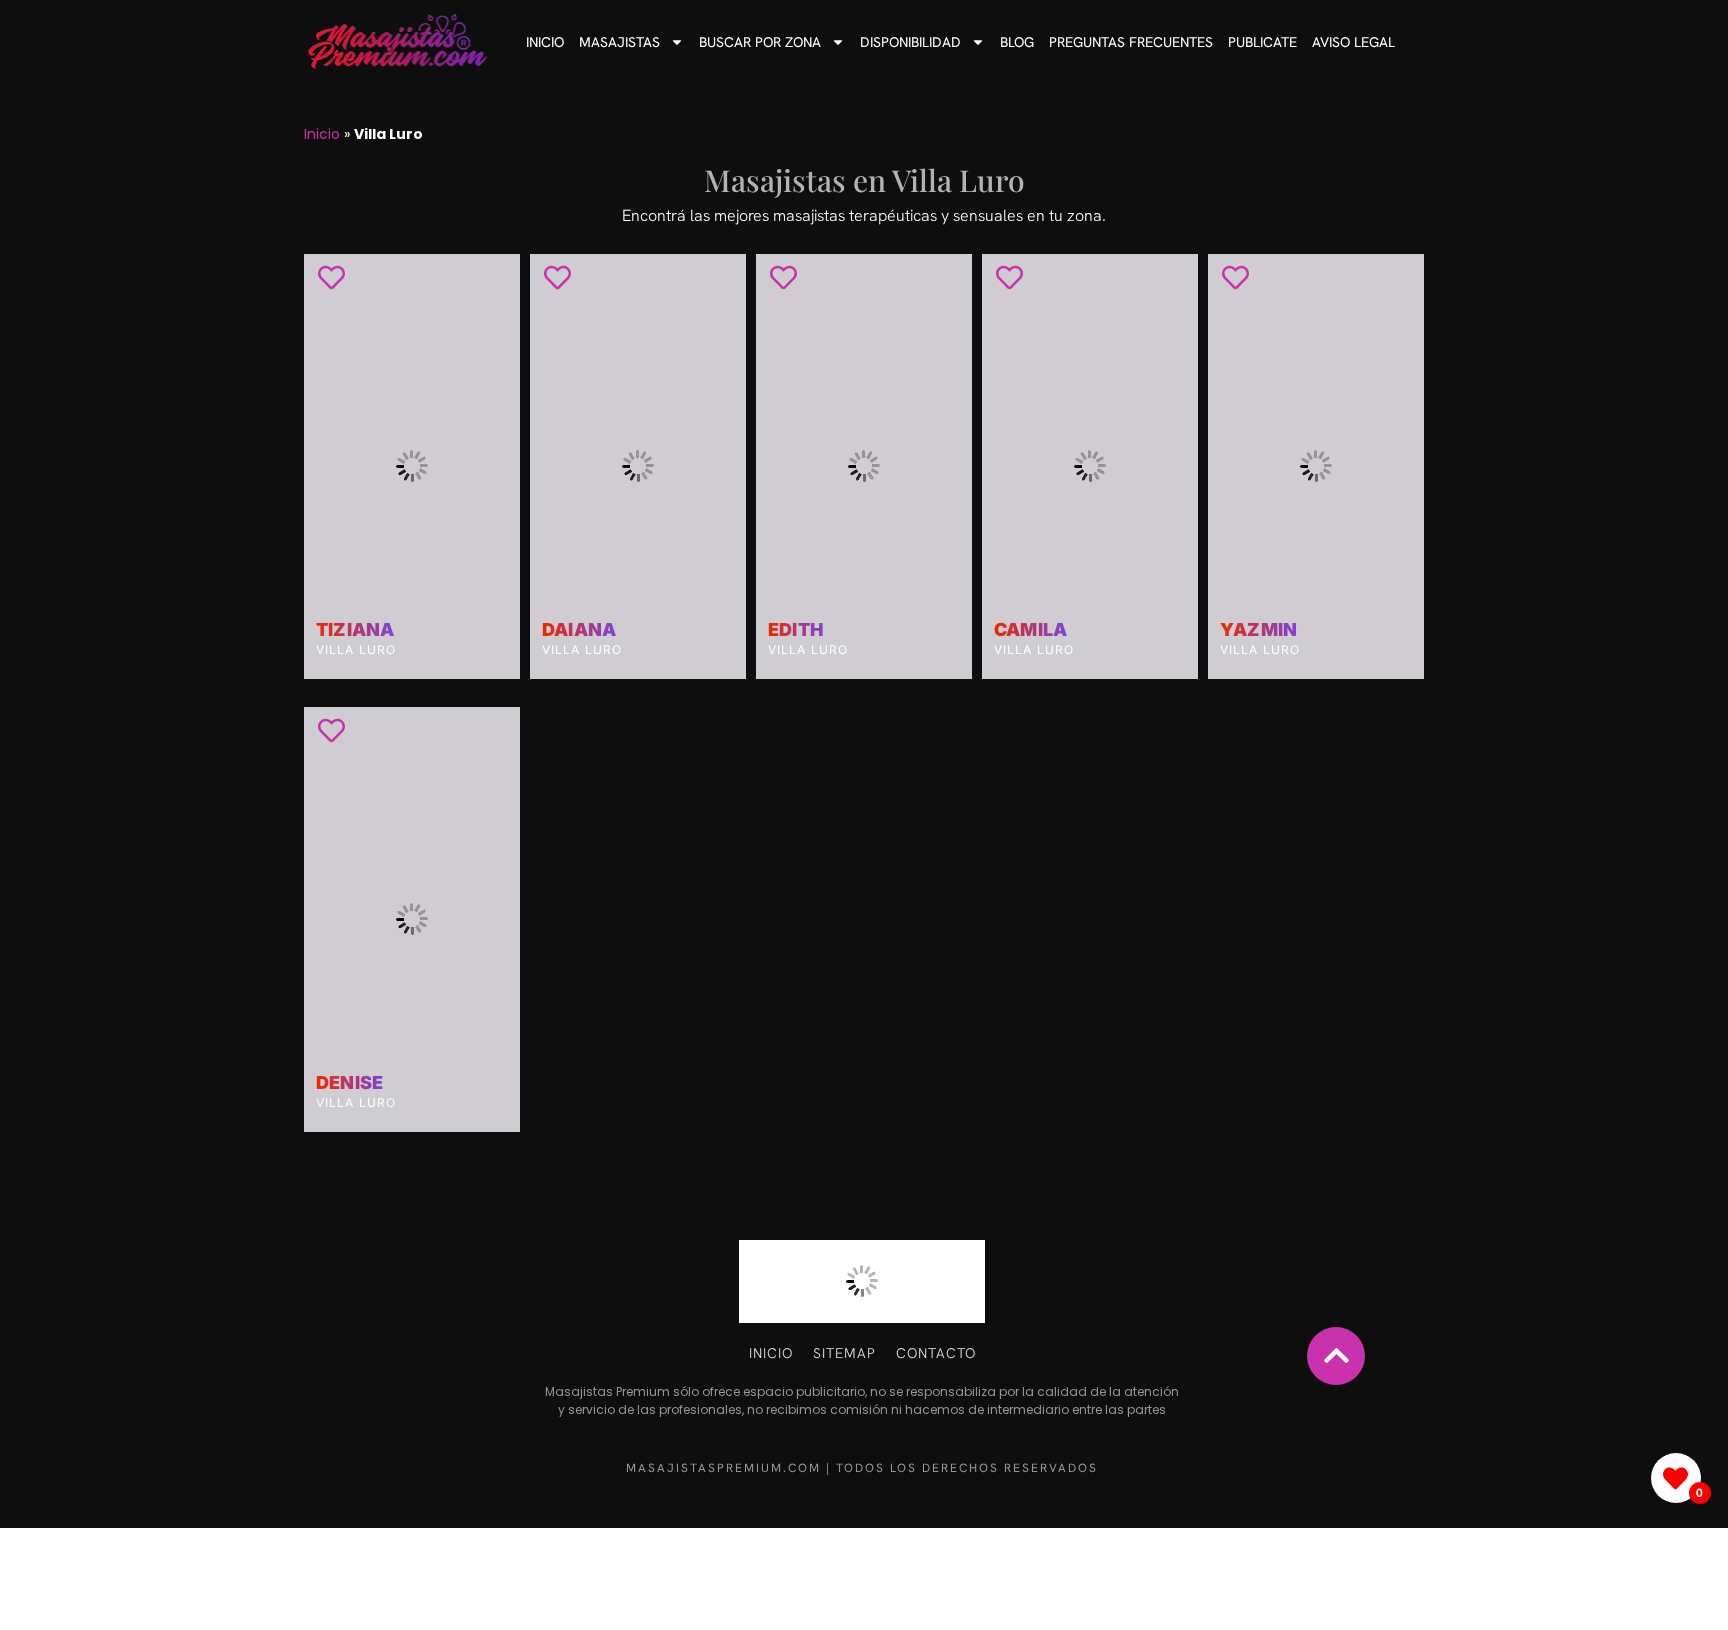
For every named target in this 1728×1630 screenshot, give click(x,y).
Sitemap (844, 1353)
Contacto (936, 1353)
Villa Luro (356, 649)
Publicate (1262, 42)
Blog (1017, 42)
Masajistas (619, 42)
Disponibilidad (910, 42)
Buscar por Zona (760, 42)
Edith (796, 630)
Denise (349, 1083)
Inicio (545, 42)
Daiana (579, 630)
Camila (1030, 630)
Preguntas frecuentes (1131, 42)
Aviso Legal (1353, 42)
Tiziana (355, 630)
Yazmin (1258, 630)
